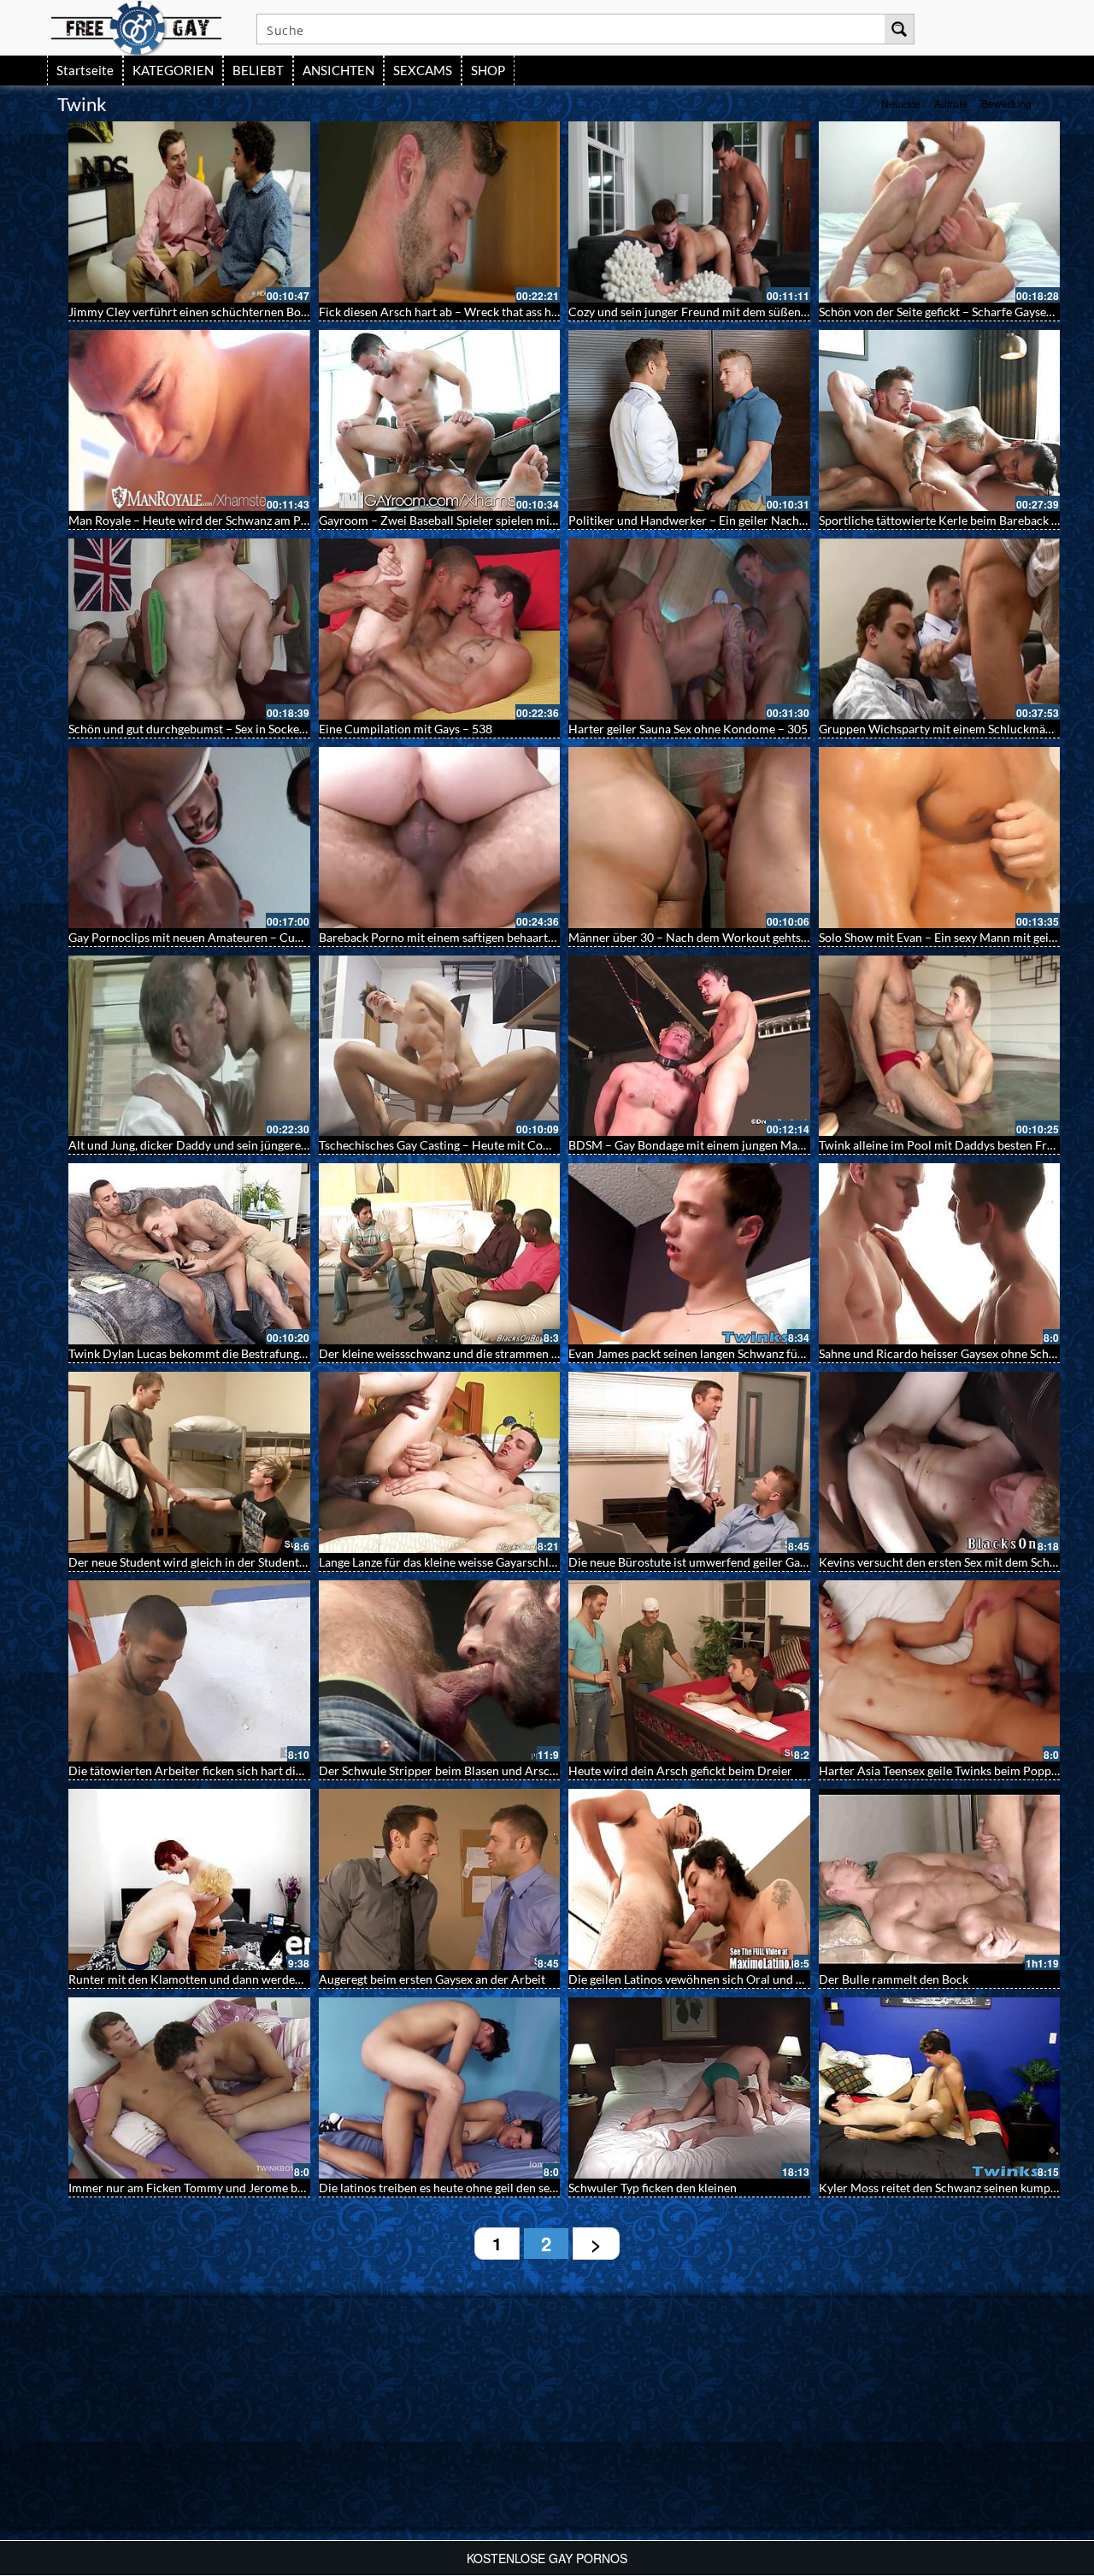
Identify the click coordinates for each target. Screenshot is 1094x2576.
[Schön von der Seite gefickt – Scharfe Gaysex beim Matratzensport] (940, 212)
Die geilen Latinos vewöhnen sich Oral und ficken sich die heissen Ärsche (760, 1979)
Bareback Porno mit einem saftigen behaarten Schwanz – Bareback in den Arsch (529, 937)
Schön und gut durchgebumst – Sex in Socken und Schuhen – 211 (239, 729)
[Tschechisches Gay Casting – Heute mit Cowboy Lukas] (440, 1046)
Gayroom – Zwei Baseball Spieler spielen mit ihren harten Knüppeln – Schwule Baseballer (555, 520)
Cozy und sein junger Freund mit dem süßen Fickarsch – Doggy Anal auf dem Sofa (784, 312)
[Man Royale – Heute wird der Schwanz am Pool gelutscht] (189, 421)
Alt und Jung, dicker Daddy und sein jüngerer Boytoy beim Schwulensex (257, 1145)
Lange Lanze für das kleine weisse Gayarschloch (444, 1562)
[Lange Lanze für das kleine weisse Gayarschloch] (440, 1462)
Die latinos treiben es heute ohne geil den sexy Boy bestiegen (478, 2188)
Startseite (85, 70)
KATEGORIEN (173, 70)
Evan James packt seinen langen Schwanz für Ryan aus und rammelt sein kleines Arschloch (806, 1353)
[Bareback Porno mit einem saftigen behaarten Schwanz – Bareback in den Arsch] (440, 838)
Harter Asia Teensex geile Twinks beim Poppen (941, 1770)
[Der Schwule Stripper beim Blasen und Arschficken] (440, 1671)
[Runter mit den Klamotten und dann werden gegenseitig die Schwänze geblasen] (189, 1879)
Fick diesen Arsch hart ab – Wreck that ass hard (444, 312)
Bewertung (1006, 103)
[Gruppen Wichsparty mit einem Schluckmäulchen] (940, 629)
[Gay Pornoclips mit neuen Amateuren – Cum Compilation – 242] (189, 838)
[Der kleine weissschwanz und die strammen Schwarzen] (440, 1254)
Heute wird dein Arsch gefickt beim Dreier (680, 1770)
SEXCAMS (423, 70)
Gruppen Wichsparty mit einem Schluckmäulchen (950, 729)
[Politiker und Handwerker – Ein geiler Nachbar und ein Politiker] (689, 421)
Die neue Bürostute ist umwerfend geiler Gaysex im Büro (718, 1562)
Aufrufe (951, 103)
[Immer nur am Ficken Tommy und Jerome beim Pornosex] (189, 2088)
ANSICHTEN (338, 70)
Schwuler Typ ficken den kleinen (653, 2188)
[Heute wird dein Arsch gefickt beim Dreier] (689, 1671)
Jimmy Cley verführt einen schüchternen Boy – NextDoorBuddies (242, 312)
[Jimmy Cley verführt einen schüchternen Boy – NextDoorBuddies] (189, 212)
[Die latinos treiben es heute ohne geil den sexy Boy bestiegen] (440, 2088)
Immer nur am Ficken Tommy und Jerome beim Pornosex (219, 2188)
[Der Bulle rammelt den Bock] (940, 1879)
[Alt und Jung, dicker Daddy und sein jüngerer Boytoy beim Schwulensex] (189, 1046)
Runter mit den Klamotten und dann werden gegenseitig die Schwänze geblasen (277, 1979)
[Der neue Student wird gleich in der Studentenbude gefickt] (189, 1462)
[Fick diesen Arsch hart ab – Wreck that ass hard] (440, 212)
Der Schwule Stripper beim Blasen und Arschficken (453, 1770)
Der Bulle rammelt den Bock (894, 1979)
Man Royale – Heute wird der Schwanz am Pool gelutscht (219, 520)
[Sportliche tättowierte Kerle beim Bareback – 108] (940, 421)
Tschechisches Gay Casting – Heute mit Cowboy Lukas (462, 1145)
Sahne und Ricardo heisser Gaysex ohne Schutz (942, 1353)
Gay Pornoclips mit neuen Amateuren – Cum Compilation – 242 (238, 937)
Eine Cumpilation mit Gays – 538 (406, 729)
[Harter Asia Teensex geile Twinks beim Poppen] (940, 1671)
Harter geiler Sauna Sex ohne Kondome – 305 (688, 729)
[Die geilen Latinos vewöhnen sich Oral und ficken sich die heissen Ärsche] (689, 1879)
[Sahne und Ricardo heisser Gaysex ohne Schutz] (940, 1254)
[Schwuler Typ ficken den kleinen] (689, 2088)
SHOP (488, 70)
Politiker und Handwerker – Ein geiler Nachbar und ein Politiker (738, 520)
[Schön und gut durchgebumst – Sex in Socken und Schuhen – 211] (189, 629)
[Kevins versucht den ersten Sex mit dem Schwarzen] (940, 1462)
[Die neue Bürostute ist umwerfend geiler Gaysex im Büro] (689, 1462)
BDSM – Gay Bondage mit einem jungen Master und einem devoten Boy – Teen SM (785, 1145)
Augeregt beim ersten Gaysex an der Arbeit (432, 1979)
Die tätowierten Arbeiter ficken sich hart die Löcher (205, 1770)
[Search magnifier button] (899, 29)
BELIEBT (258, 70)
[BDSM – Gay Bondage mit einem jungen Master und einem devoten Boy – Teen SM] (689, 1046)
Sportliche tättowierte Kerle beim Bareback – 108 (950, 520)
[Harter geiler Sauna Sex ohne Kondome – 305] (689, 629)
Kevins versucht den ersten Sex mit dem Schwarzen (953, 1562)
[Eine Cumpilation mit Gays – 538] (440, 629)
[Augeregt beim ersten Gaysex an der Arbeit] (440, 1879)
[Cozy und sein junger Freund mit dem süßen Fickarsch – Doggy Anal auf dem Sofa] (689, 212)
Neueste (901, 103)
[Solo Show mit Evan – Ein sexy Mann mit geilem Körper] (940, 838)
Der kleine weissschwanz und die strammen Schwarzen (464, 1353)
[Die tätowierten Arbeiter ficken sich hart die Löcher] (189, 1671)
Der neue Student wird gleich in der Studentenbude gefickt (222, 1562)
